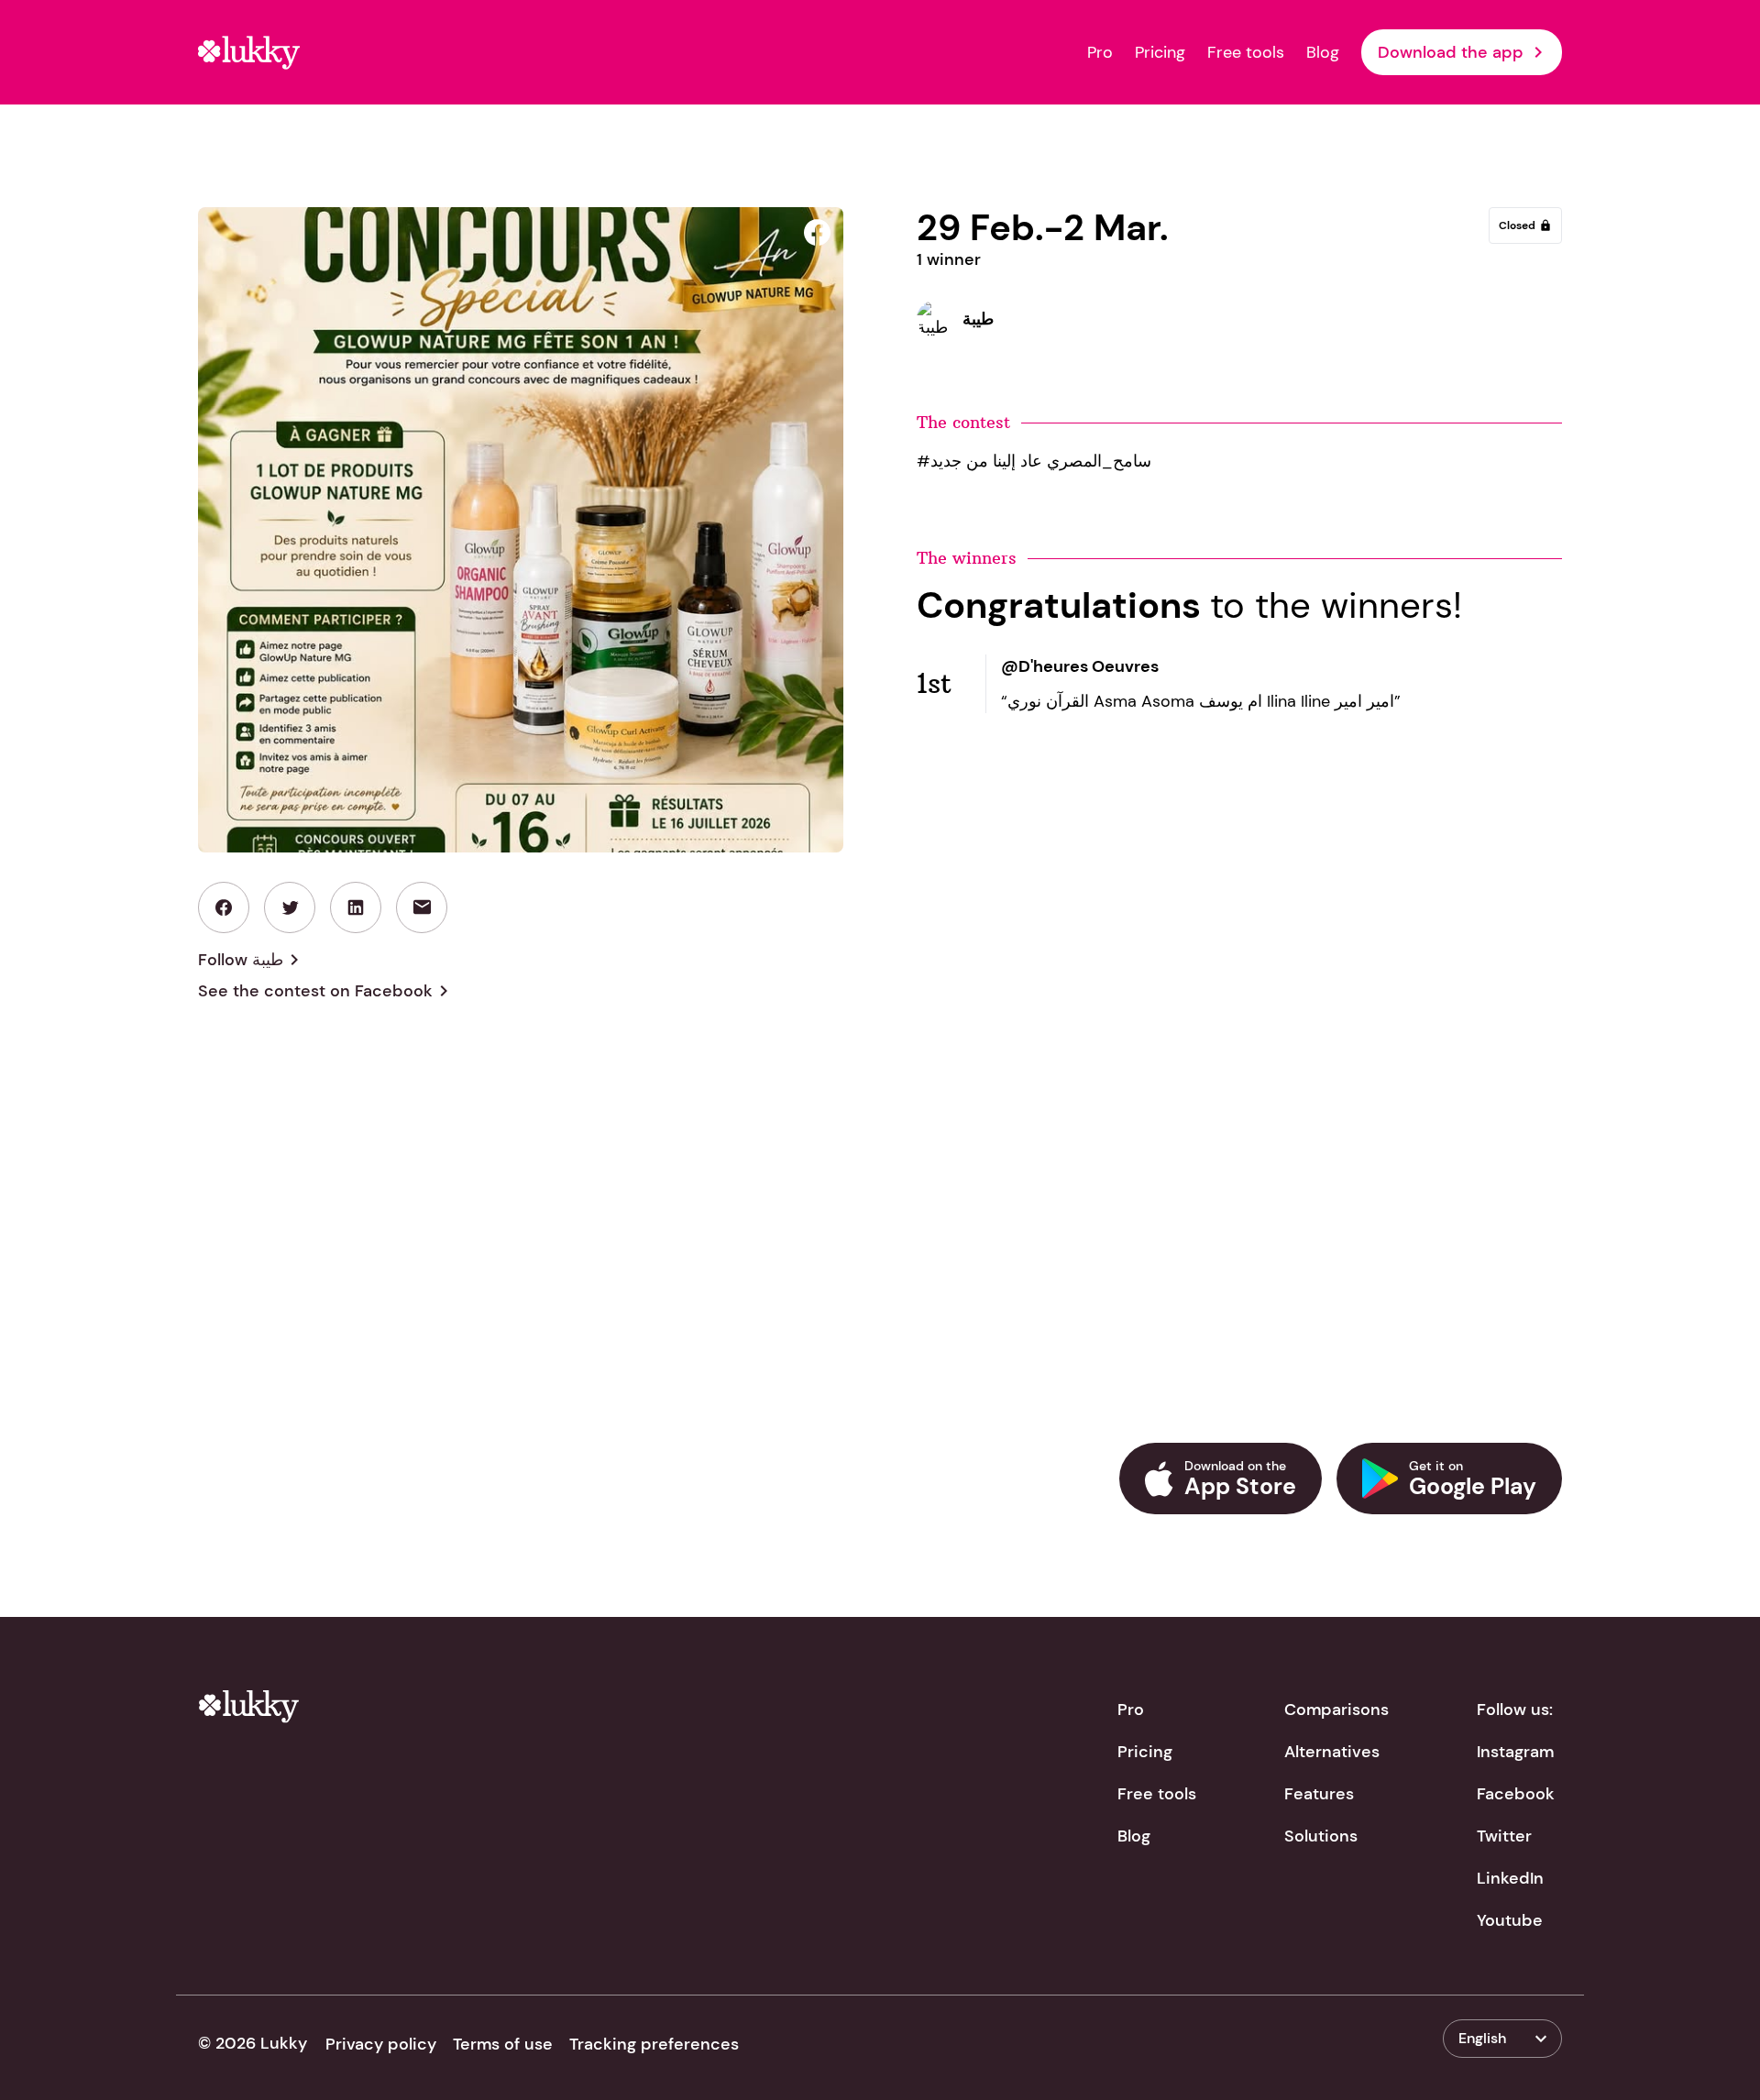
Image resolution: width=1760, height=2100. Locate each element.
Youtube (1510, 1920)
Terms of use (503, 2044)
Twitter (1504, 1836)
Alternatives (1332, 1752)
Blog (1323, 52)
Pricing (1160, 52)
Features (1319, 1794)
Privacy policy (381, 2044)
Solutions (1321, 1836)
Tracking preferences (654, 2044)
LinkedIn (1510, 1878)
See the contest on (326, 991)
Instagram (1515, 1752)
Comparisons (1336, 1710)
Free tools (1246, 52)
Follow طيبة (252, 960)
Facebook (1516, 1794)
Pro (1100, 52)
